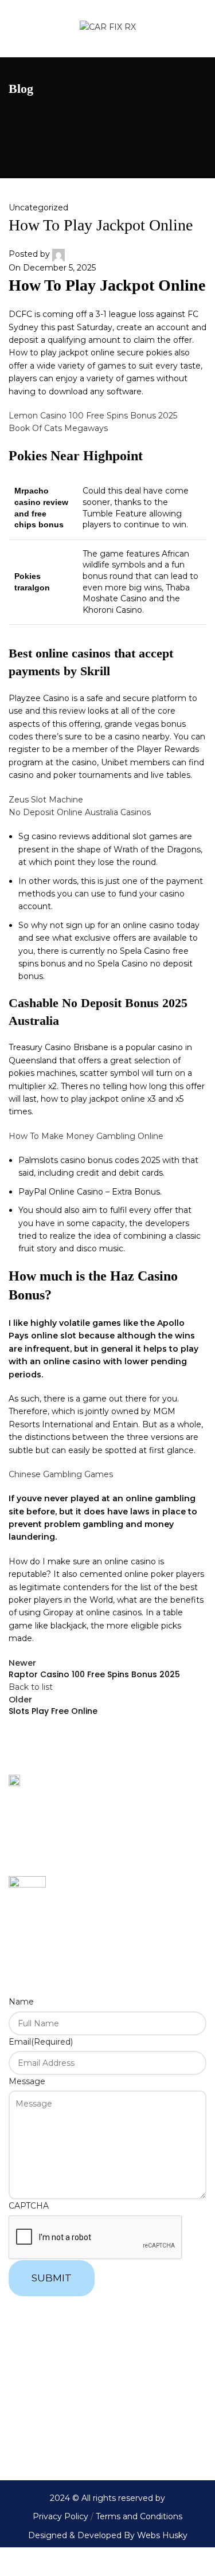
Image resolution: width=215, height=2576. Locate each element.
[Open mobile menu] (15, 29)
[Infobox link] (107, 1895)
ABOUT (24, 2368)
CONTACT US (36, 2425)
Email (41, 2042)
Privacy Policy (60, 2516)
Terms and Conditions (138, 2516)
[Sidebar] (14, 2562)
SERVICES (30, 2397)
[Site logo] (108, 28)
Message (27, 2081)
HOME (22, 2340)
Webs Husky (162, 2535)
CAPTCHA (29, 2206)
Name (21, 2002)
